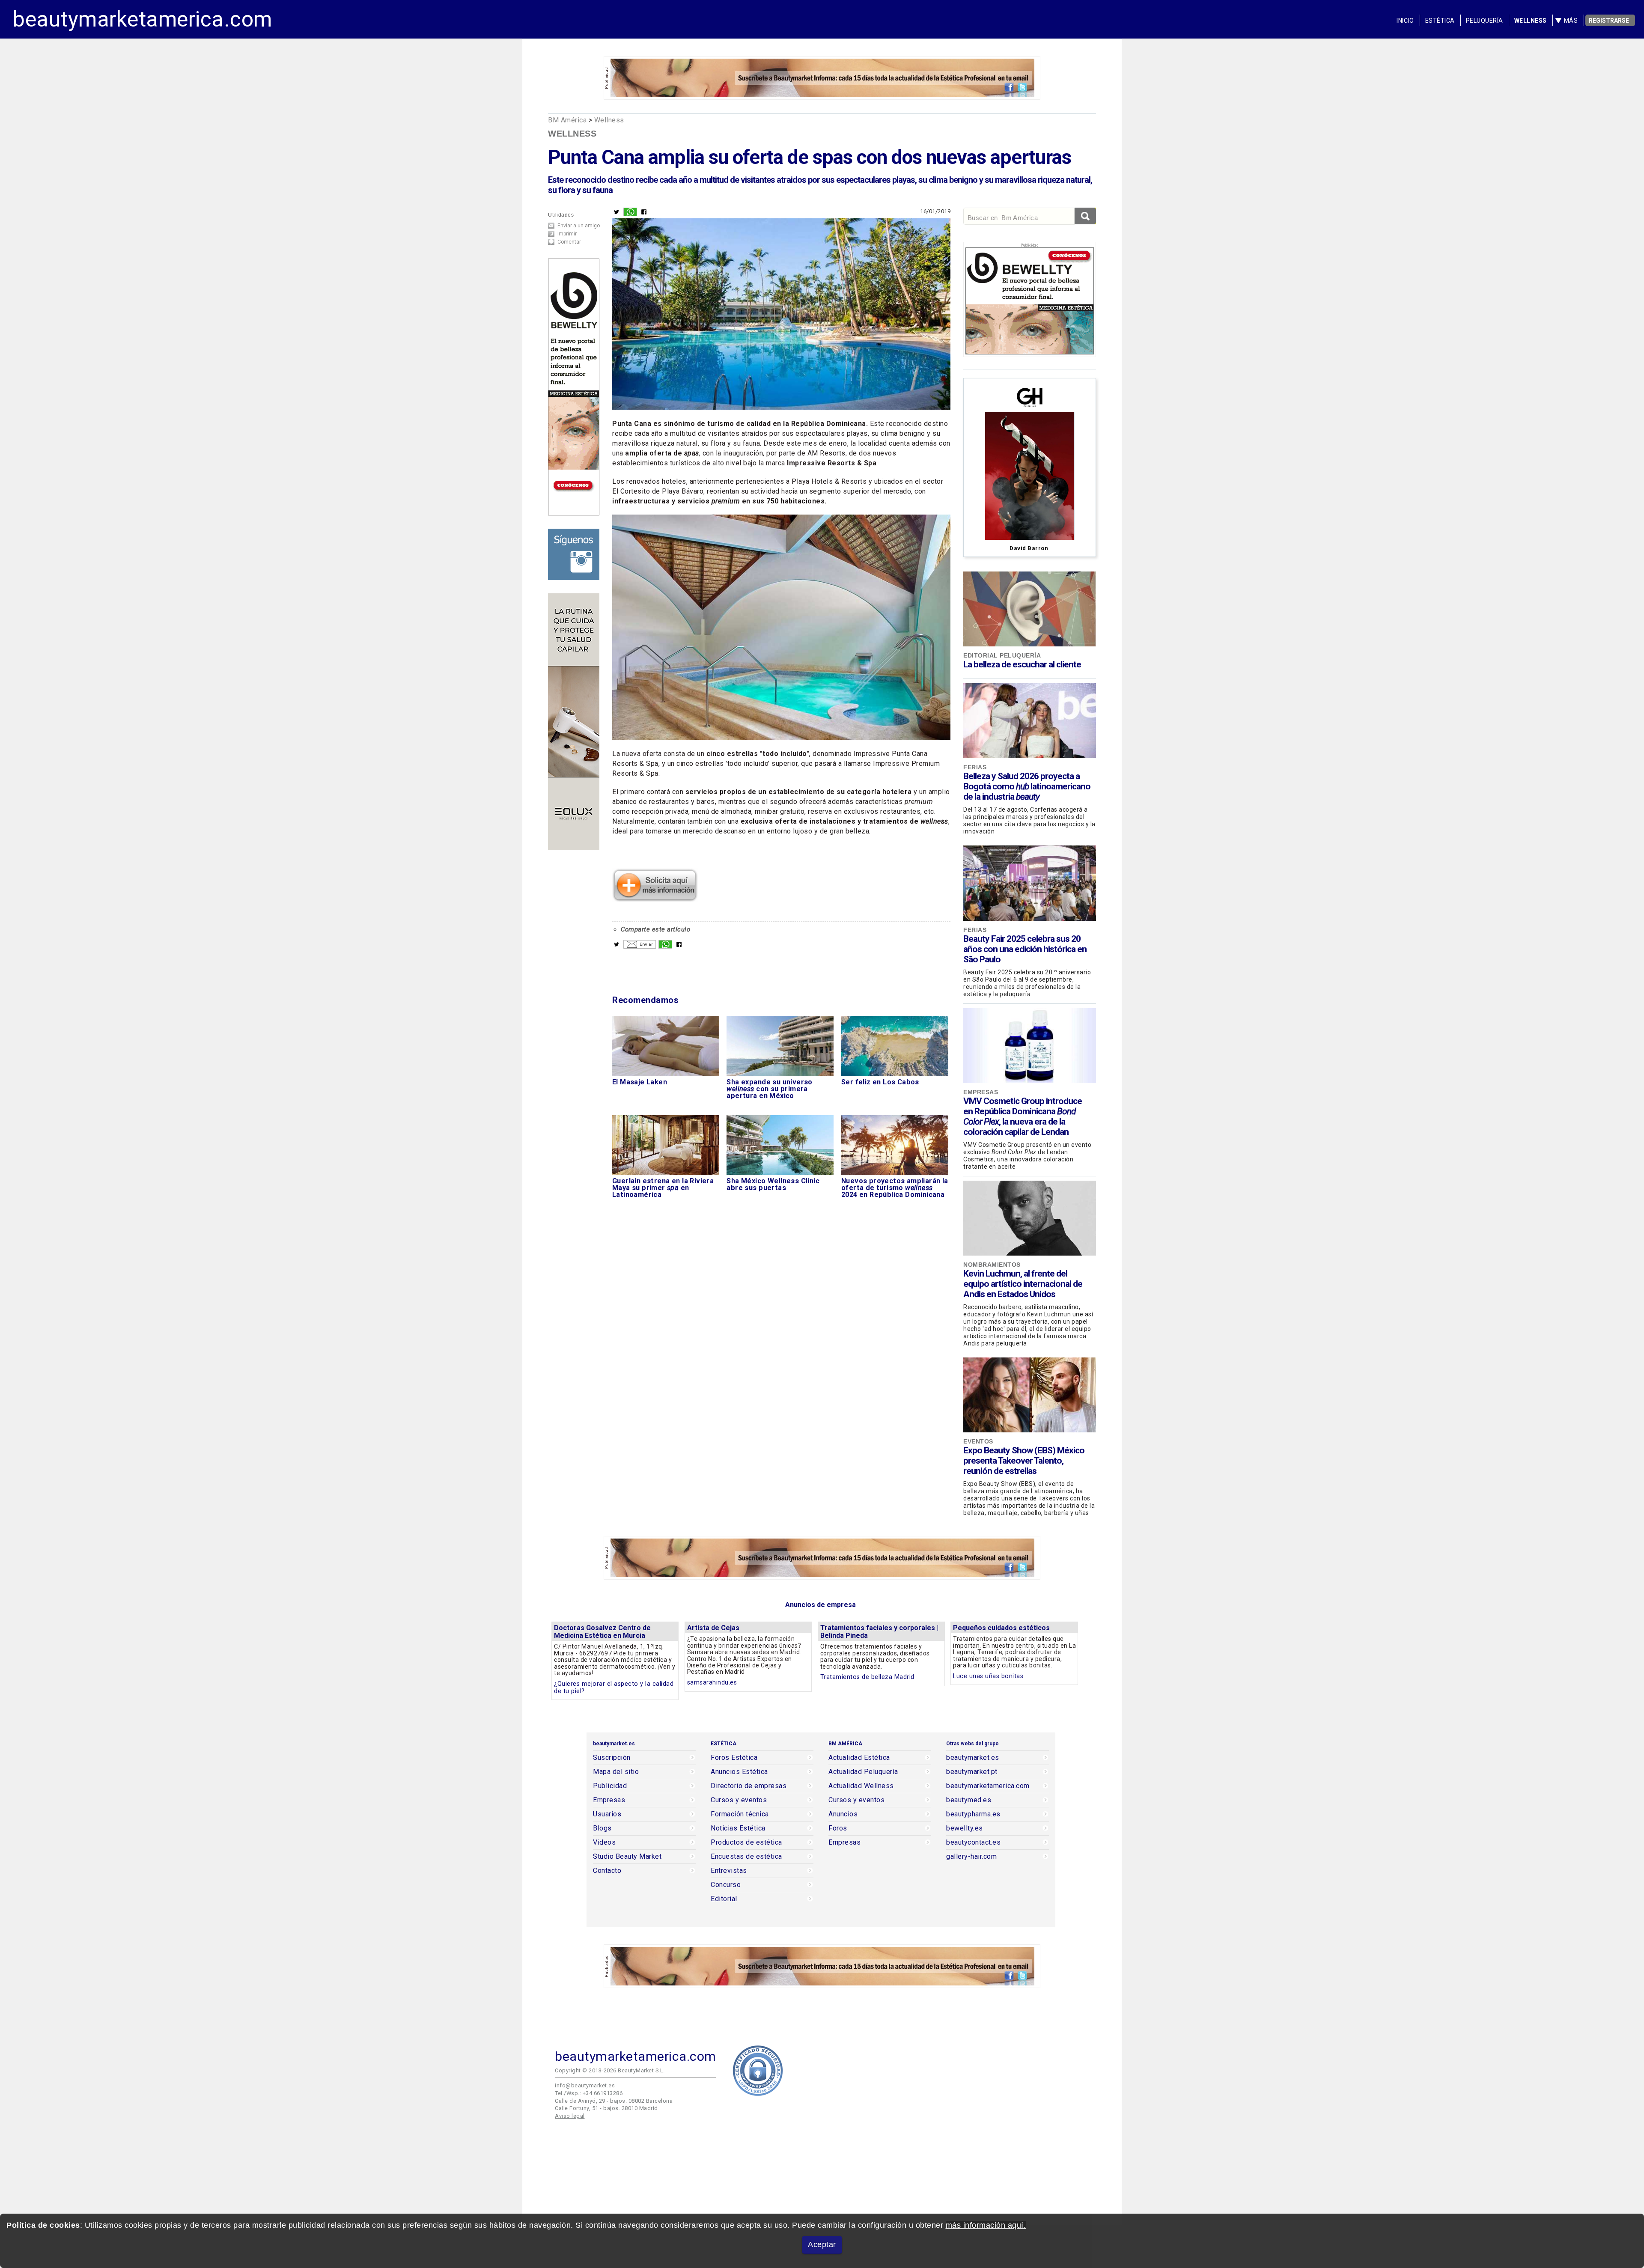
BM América (567, 120)
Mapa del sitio (616, 1772)
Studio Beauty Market (627, 1857)
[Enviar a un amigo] (640, 946)
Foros (838, 1828)
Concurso (726, 1885)
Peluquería (1485, 21)
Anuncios (843, 1814)
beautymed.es (969, 1800)
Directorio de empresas (749, 1786)
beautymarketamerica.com (143, 19)
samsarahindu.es (712, 1683)
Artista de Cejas (713, 1628)
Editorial (724, 1899)
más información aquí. (986, 2225)
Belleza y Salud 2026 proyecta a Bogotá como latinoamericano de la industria (1027, 786)
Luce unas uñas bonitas (988, 1676)
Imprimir (567, 234)
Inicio (1405, 21)
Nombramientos (992, 1265)
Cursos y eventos (739, 1800)
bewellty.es (965, 1828)
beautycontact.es (973, 1842)
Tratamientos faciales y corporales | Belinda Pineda (879, 1632)
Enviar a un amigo (579, 226)
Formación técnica (740, 1814)
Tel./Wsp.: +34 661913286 (589, 2093)
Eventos (978, 1441)
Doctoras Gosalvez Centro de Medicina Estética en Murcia (602, 1632)
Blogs (602, 1828)
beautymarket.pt (972, 1772)
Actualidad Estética (859, 1758)
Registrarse (1609, 21)
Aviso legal (570, 2116)
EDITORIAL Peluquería (1002, 655)
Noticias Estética (738, 1828)
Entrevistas (729, 1871)
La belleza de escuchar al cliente (1022, 664)
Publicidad (610, 1786)
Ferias (975, 767)
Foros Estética (734, 1758)
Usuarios (607, 1814)
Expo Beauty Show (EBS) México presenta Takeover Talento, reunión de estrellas (1024, 1461)
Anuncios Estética (739, 1772)
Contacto (607, 1871)
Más (1571, 21)
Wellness (1531, 21)
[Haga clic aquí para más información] (655, 899)
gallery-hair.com (971, 1857)
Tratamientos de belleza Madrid (867, 1677)
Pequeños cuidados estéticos (1001, 1628)
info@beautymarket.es (585, 2085)
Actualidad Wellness (861, 1786)
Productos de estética (746, 1842)
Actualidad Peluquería (863, 1772)
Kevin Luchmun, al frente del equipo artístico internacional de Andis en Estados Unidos (1023, 1284)
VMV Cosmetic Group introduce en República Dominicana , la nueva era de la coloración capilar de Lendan (1023, 1116)
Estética (1440, 21)
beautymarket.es (973, 1758)
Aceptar (822, 2244)
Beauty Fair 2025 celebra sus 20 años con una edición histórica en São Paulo (1025, 949)
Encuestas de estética (746, 1857)
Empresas (981, 1092)
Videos (604, 1842)
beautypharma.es (973, 1814)
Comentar (569, 242)
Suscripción (612, 1758)
